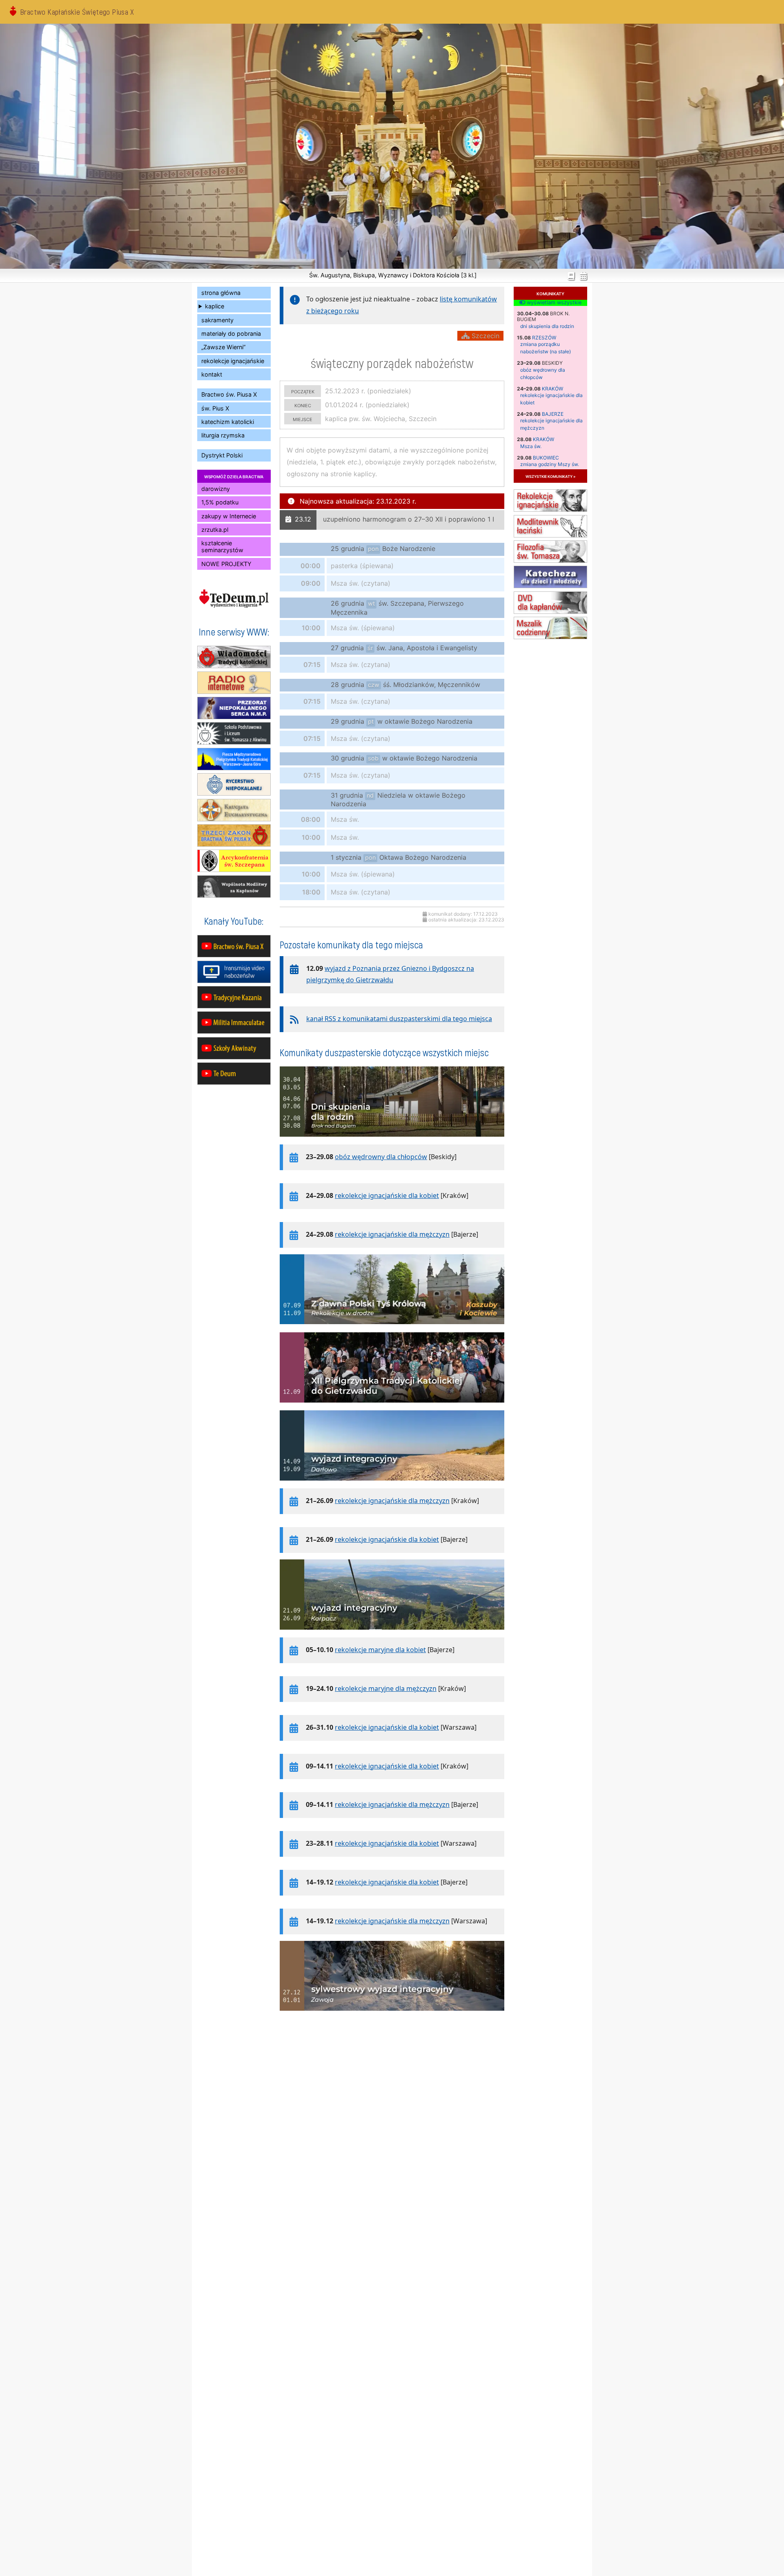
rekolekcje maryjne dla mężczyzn (386, 1688)
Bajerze (553, 414)
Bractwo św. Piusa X (229, 394)
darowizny (216, 489)
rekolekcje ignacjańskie (233, 361)
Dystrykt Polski (222, 455)
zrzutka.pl (215, 530)
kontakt (212, 374)
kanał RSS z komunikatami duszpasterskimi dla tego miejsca (399, 1019)
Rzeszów (544, 338)
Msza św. (531, 446)
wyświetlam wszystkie (553, 303)
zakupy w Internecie (229, 516)
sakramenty (217, 320)
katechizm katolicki (228, 422)
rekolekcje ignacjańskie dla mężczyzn (392, 1234)
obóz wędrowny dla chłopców (381, 1157)
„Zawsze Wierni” (223, 347)
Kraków (552, 389)
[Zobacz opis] (392, 1141)
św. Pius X (215, 408)
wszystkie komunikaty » (550, 476)
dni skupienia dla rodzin (547, 326)
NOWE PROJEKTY (226, 564)
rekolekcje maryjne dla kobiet (380, 1650)
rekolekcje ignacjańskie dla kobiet (387, 1195)
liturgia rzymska (223, 435)
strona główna (221, 293)
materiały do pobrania (231, 333)
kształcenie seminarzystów (222, 546)
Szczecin (484, 336)
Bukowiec (546, 458)
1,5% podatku (220, 502)
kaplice (215, 306)
